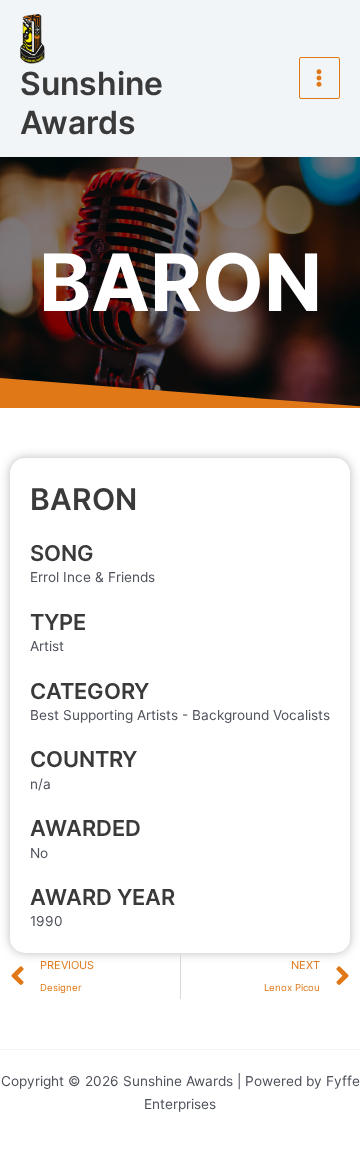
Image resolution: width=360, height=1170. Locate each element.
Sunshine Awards (91, 103)
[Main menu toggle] (319, 77)
